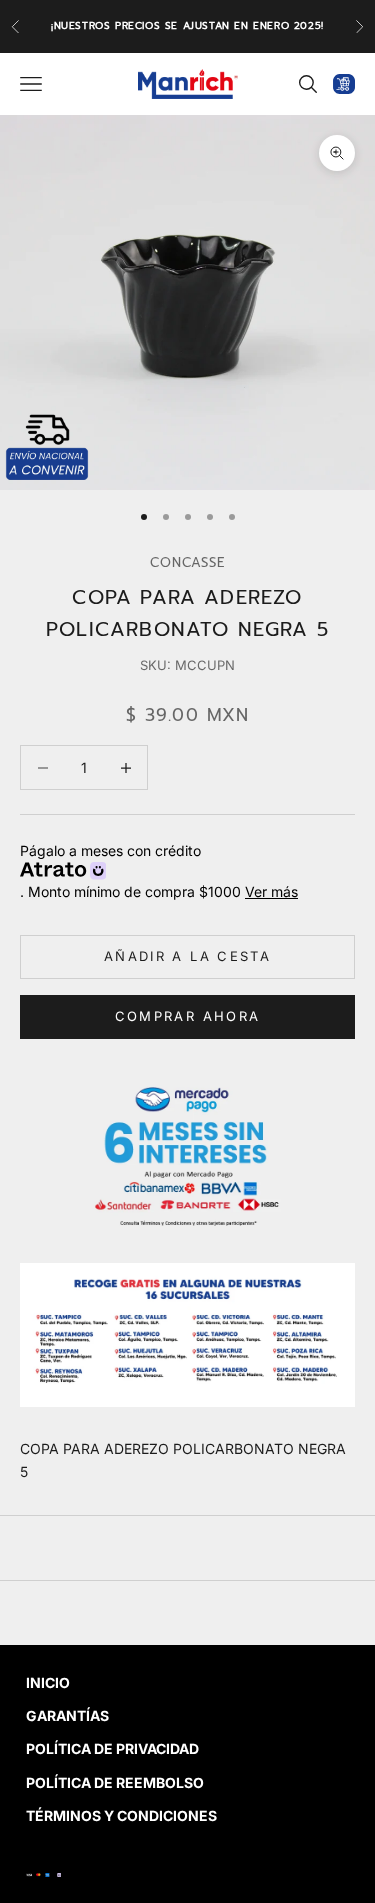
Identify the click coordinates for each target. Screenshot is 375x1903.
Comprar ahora (187, 1016)
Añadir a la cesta (187, 956)
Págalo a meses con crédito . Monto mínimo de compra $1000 (159, 871)
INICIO (48, 1682)
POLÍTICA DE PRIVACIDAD (112, 1748)
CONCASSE (187, 563)
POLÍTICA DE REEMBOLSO (115, 1782)
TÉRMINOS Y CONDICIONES (121, 1815)
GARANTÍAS (67, 1715)
